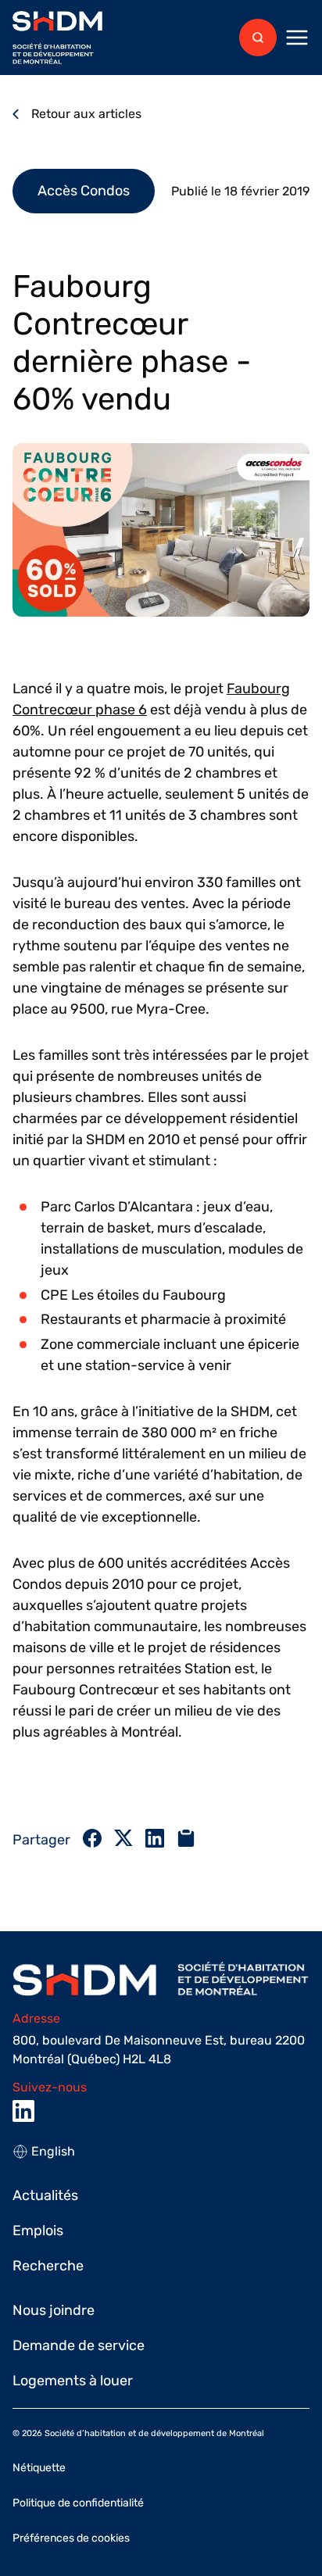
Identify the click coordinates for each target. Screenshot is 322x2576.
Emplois (38, 2231)
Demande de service (79, 2345)
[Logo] (57, 38)
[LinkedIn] (23, 2111)
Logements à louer (73, 2381)
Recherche (48, 2266)
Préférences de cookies (71, 2538)
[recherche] (258, 38)
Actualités (45, 2195)
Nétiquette (39, 2468)
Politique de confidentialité (78, 2503)
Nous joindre (54, 2310)
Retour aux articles (86, 114)
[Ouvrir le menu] (297, 38)
